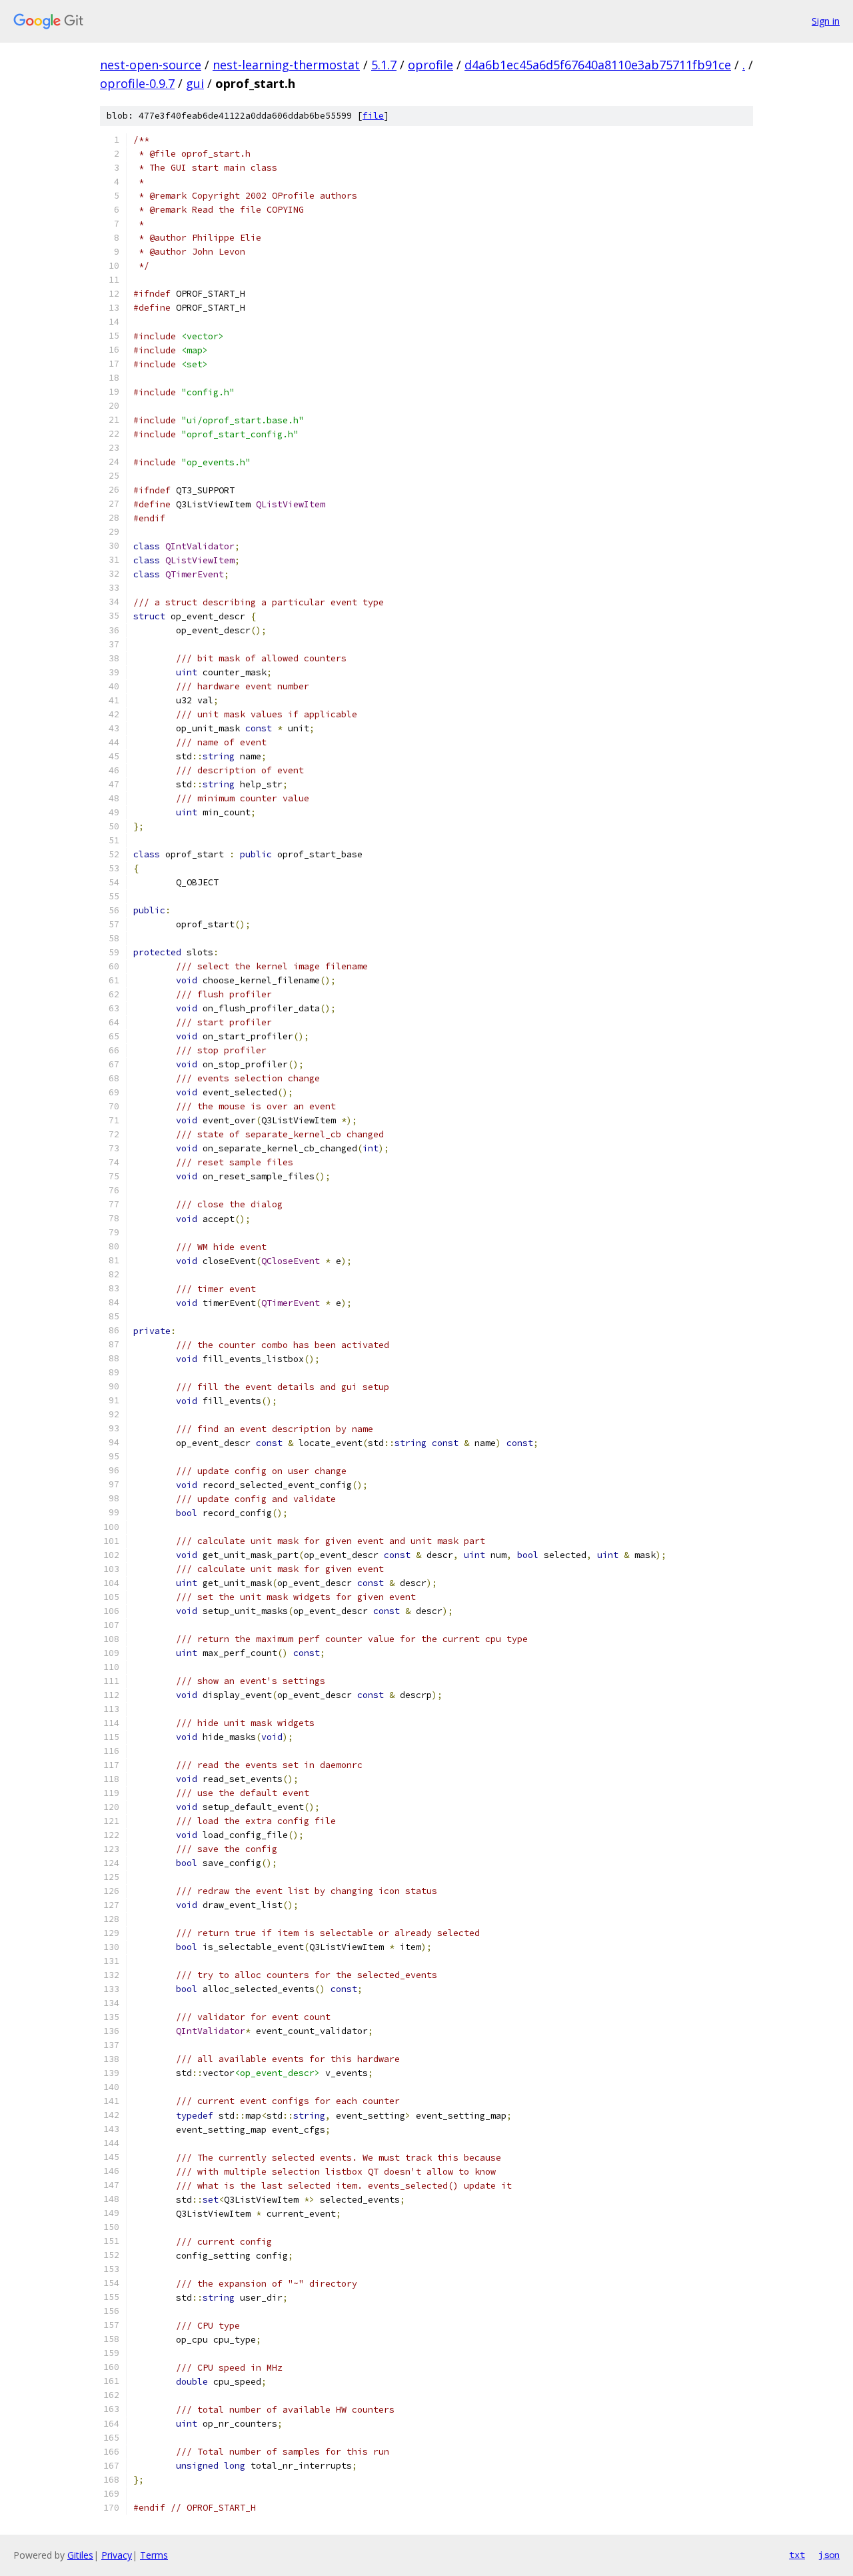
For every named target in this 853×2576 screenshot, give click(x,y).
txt (797, 2555)
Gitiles (80, 2555)
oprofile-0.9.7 (137, 83)
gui (195, 83)
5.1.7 (384, 65)
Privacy (117, 2555)
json (829, 2555)
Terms (154, 2555)
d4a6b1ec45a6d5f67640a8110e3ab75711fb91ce (598, 65)
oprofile (430, 65)
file (373, 116)
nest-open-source (151, 65)
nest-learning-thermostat (286, 65)
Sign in (826, 21)
